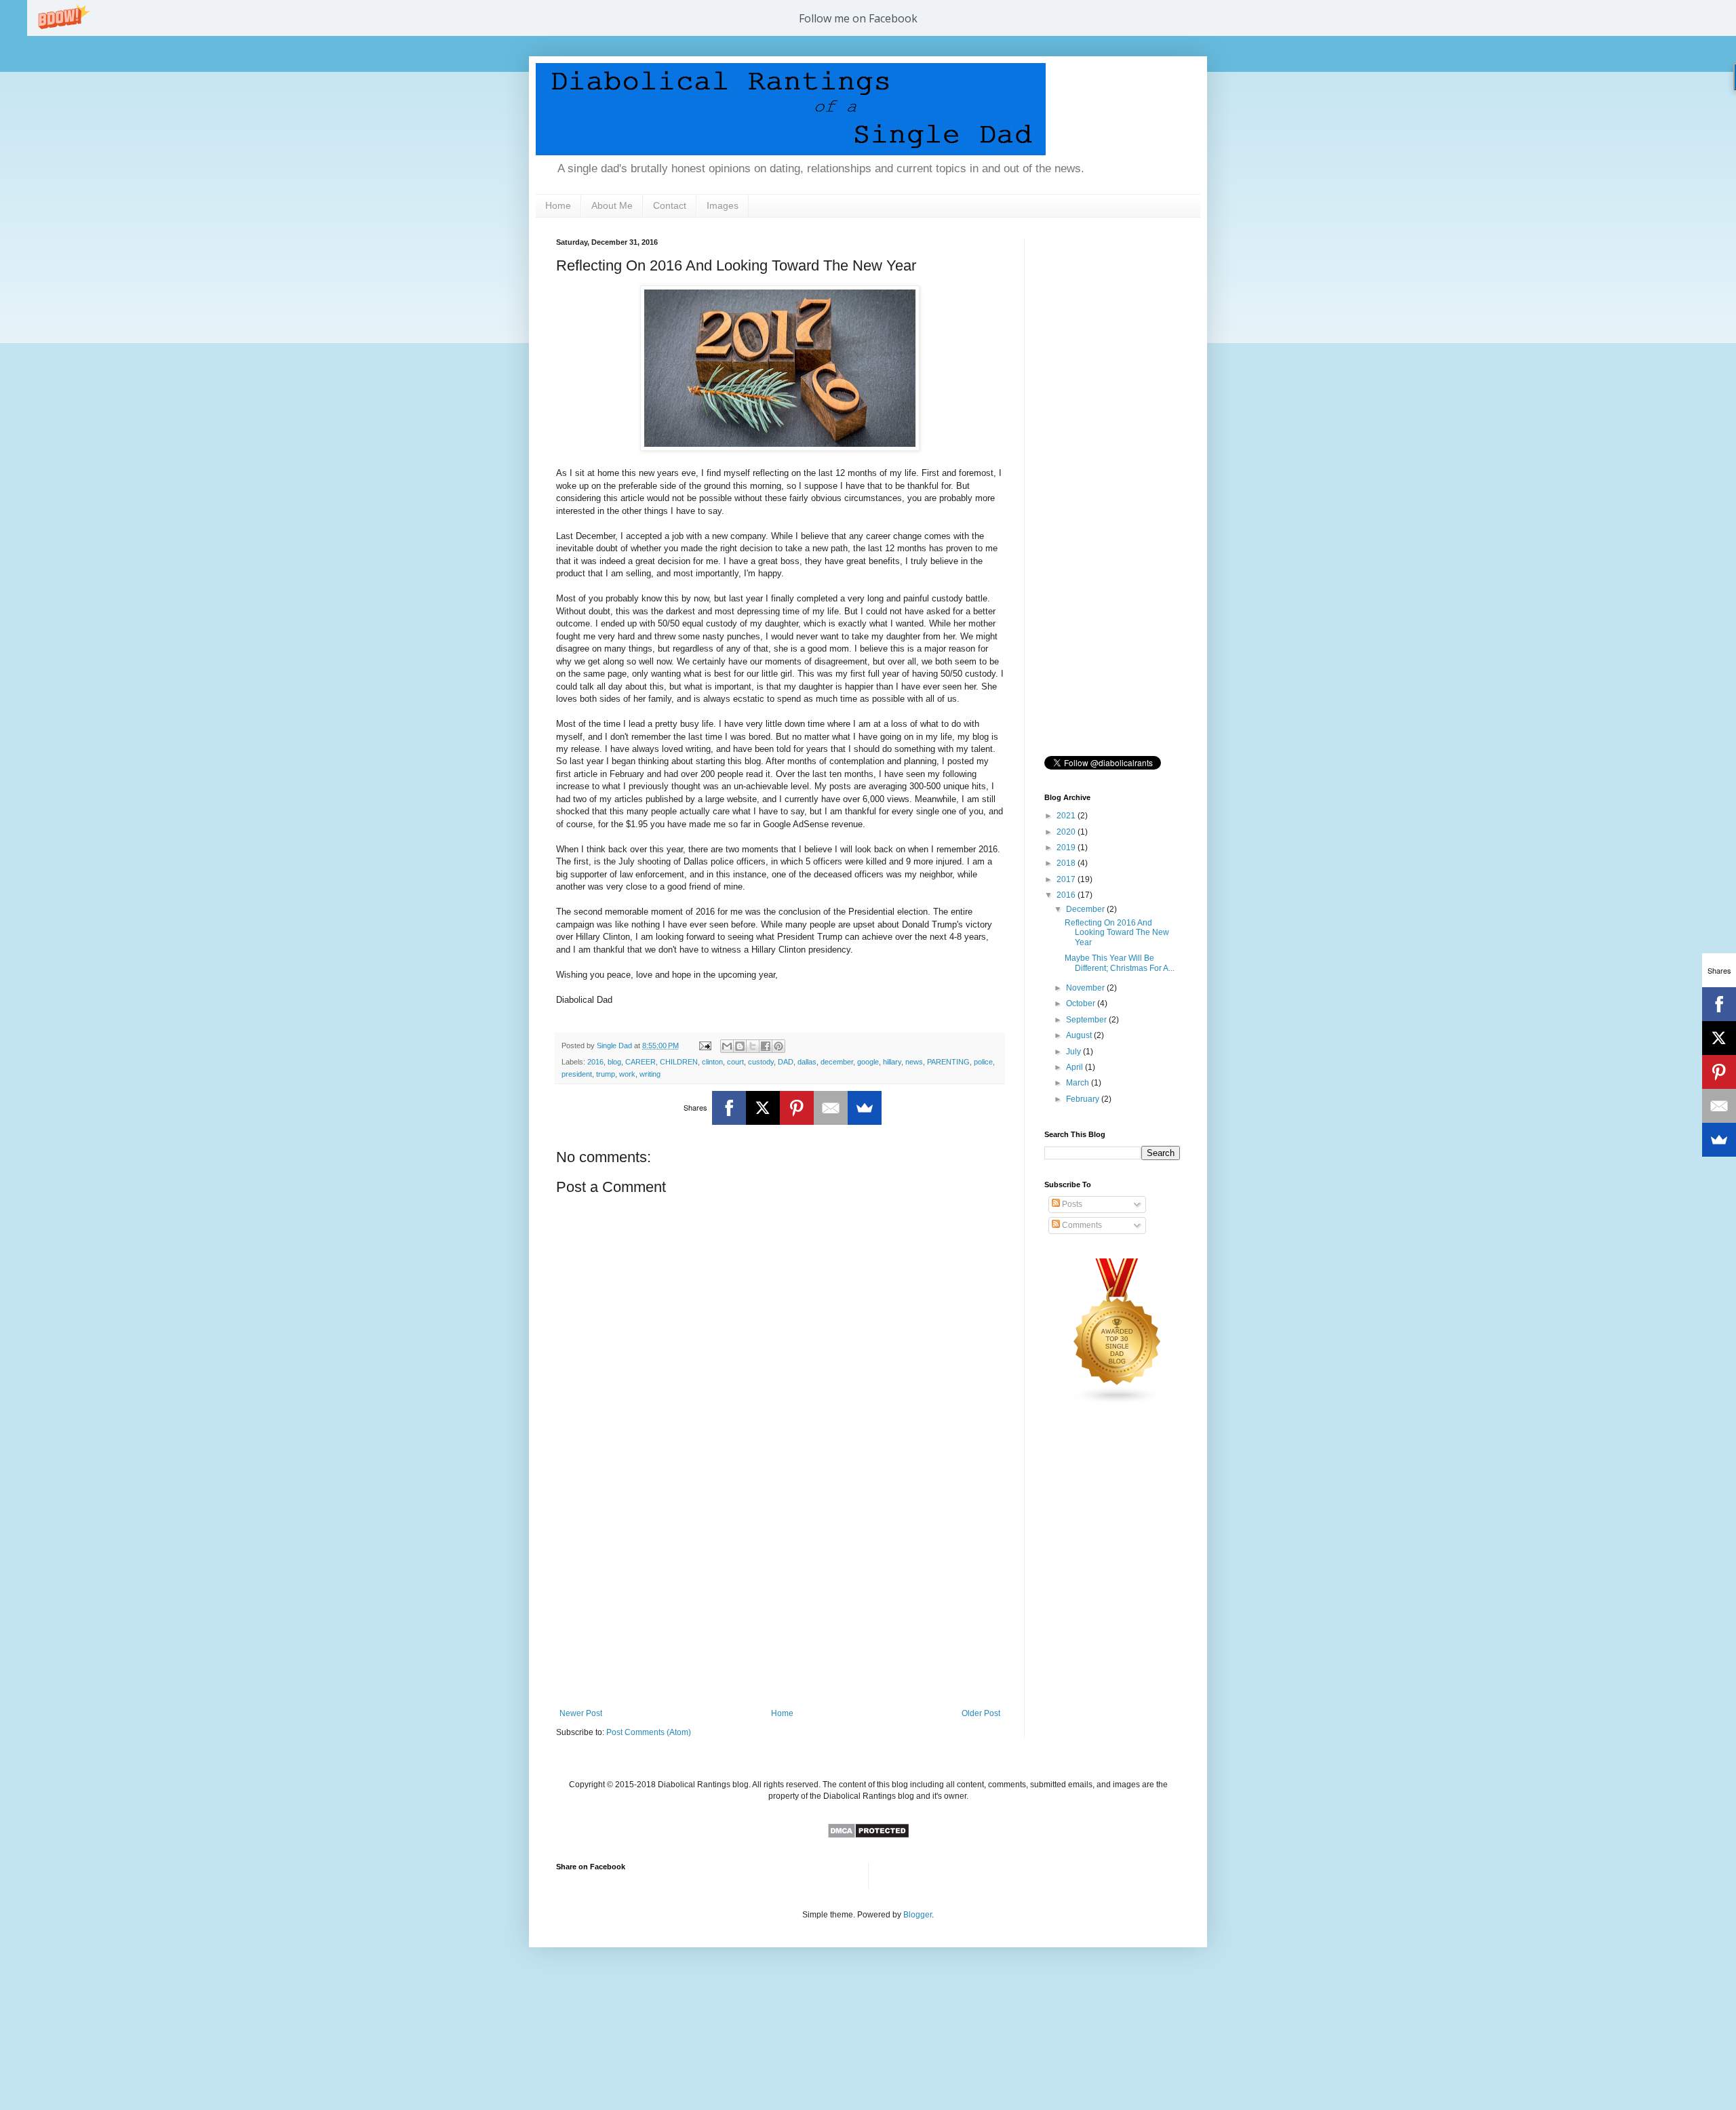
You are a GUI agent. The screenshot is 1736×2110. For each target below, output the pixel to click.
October (1082, 1003)
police (983, 1062)
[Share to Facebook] (766, 1046)
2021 (1067, 816)
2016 (595, 1062)
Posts (1071, 1204)
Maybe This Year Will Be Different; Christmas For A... (1120, 963)
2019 (1067, 848)
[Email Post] (705, 1046)
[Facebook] (729, 1108)
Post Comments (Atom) (649, 1732)
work (627, 1074)
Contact (670, 205)
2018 (1067, 863)
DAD (786, 1062)
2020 (1067, 832)
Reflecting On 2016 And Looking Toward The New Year (1117, 933)
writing (650, 1074)
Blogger (918, 1915)
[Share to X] (753, 1046)
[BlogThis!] (740, 1046)
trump (606, 1074)
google (868, 1062)
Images (723, 205)
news (914, 1062)
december (837, 1062)
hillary (892, 1062)
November (1086, 988)
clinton (712, 1062)
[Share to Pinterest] (778, 1046)
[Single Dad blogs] (1118, 1402)
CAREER (640, 1062)
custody (761, 1062)
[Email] (831, 1108)
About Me (612, 205)
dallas (807, 1062)
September (1087, 1020)
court (735, 1062)
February (1084, 1099)
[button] (858, 18)
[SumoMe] (865, 1108)
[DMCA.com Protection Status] (868, 1836)
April (1076, 1067)
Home (558, 205)
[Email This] (727, 1046)
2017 (1067, 879)
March (1079, 1083)
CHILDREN (679, 1062)
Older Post (981, 1713)
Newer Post (581, 1713)
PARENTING (948, 1062)
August (1080, 1035)
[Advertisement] (780, 1597)
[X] (763, 1108)
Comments (1081, 1225)
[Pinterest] (797, 1108)
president (577, 1074)
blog (614, 1062)
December (1086, 909)
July (1074, 1052)
